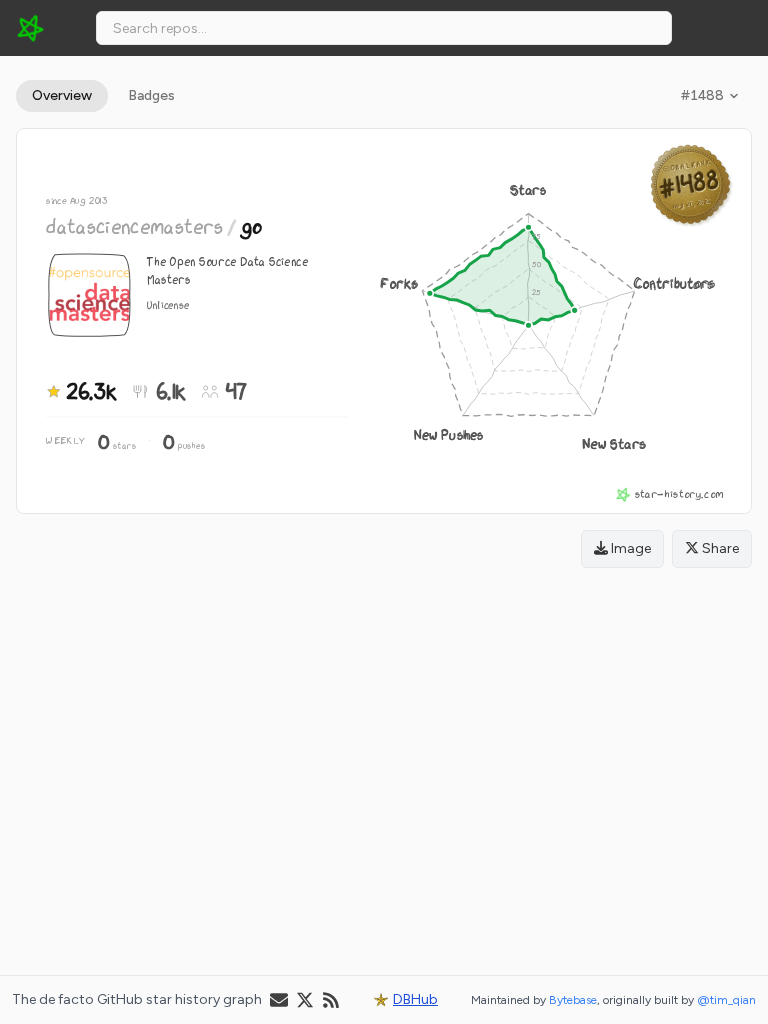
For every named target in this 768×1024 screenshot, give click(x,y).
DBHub (415, 999)
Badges (151, 95)
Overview (62, 95)
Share (719, 548)
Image (629, 548)
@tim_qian (726, 1000)
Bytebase (573, 1000)
